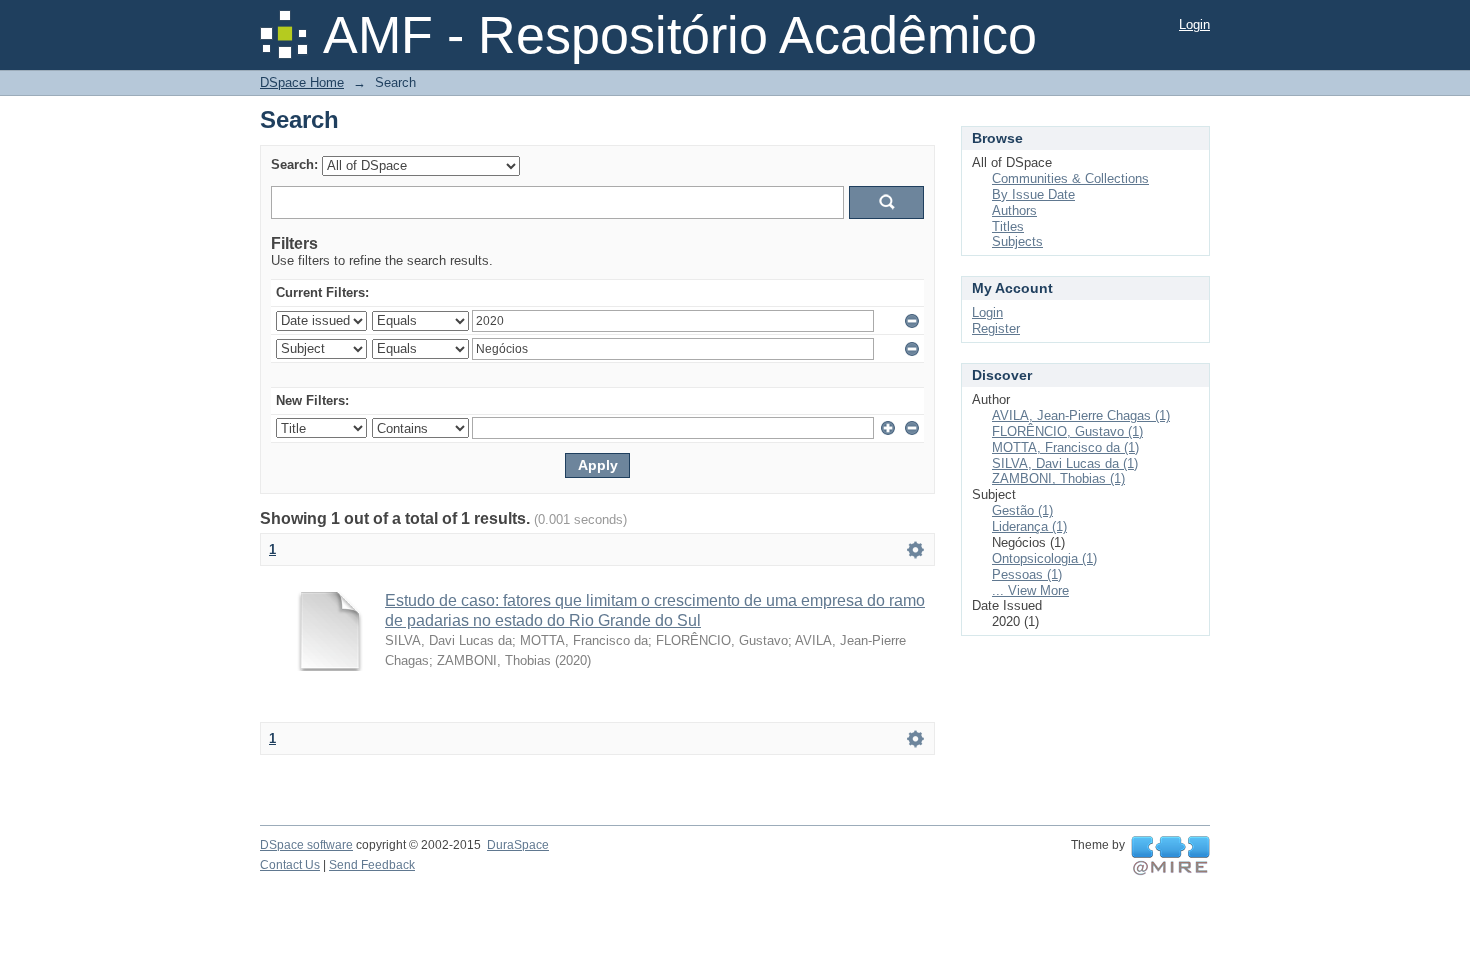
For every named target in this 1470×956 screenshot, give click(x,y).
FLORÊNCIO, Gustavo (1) (1067, 431)
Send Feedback (372, 865)
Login (1194, 24)
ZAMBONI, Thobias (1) (1058, 478)
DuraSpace (518, 845)
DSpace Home (302, 82)
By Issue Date (1033, 194)
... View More (1030, 590)
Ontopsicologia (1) (1044, 558)
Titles (1008, 226)
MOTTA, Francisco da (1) (1065, 447)
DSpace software (306, 845)
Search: (294, 164)
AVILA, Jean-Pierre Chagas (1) (1081, 415)
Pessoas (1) (1027, 574)
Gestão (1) (1022, 510)
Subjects (1017, 241)
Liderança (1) (1029, 526)
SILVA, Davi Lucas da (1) (1065, 463)
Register (996, 328)
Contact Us (290, 865)
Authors (1014, 210)
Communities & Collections (1070, 178)
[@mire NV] (1170, 856)
